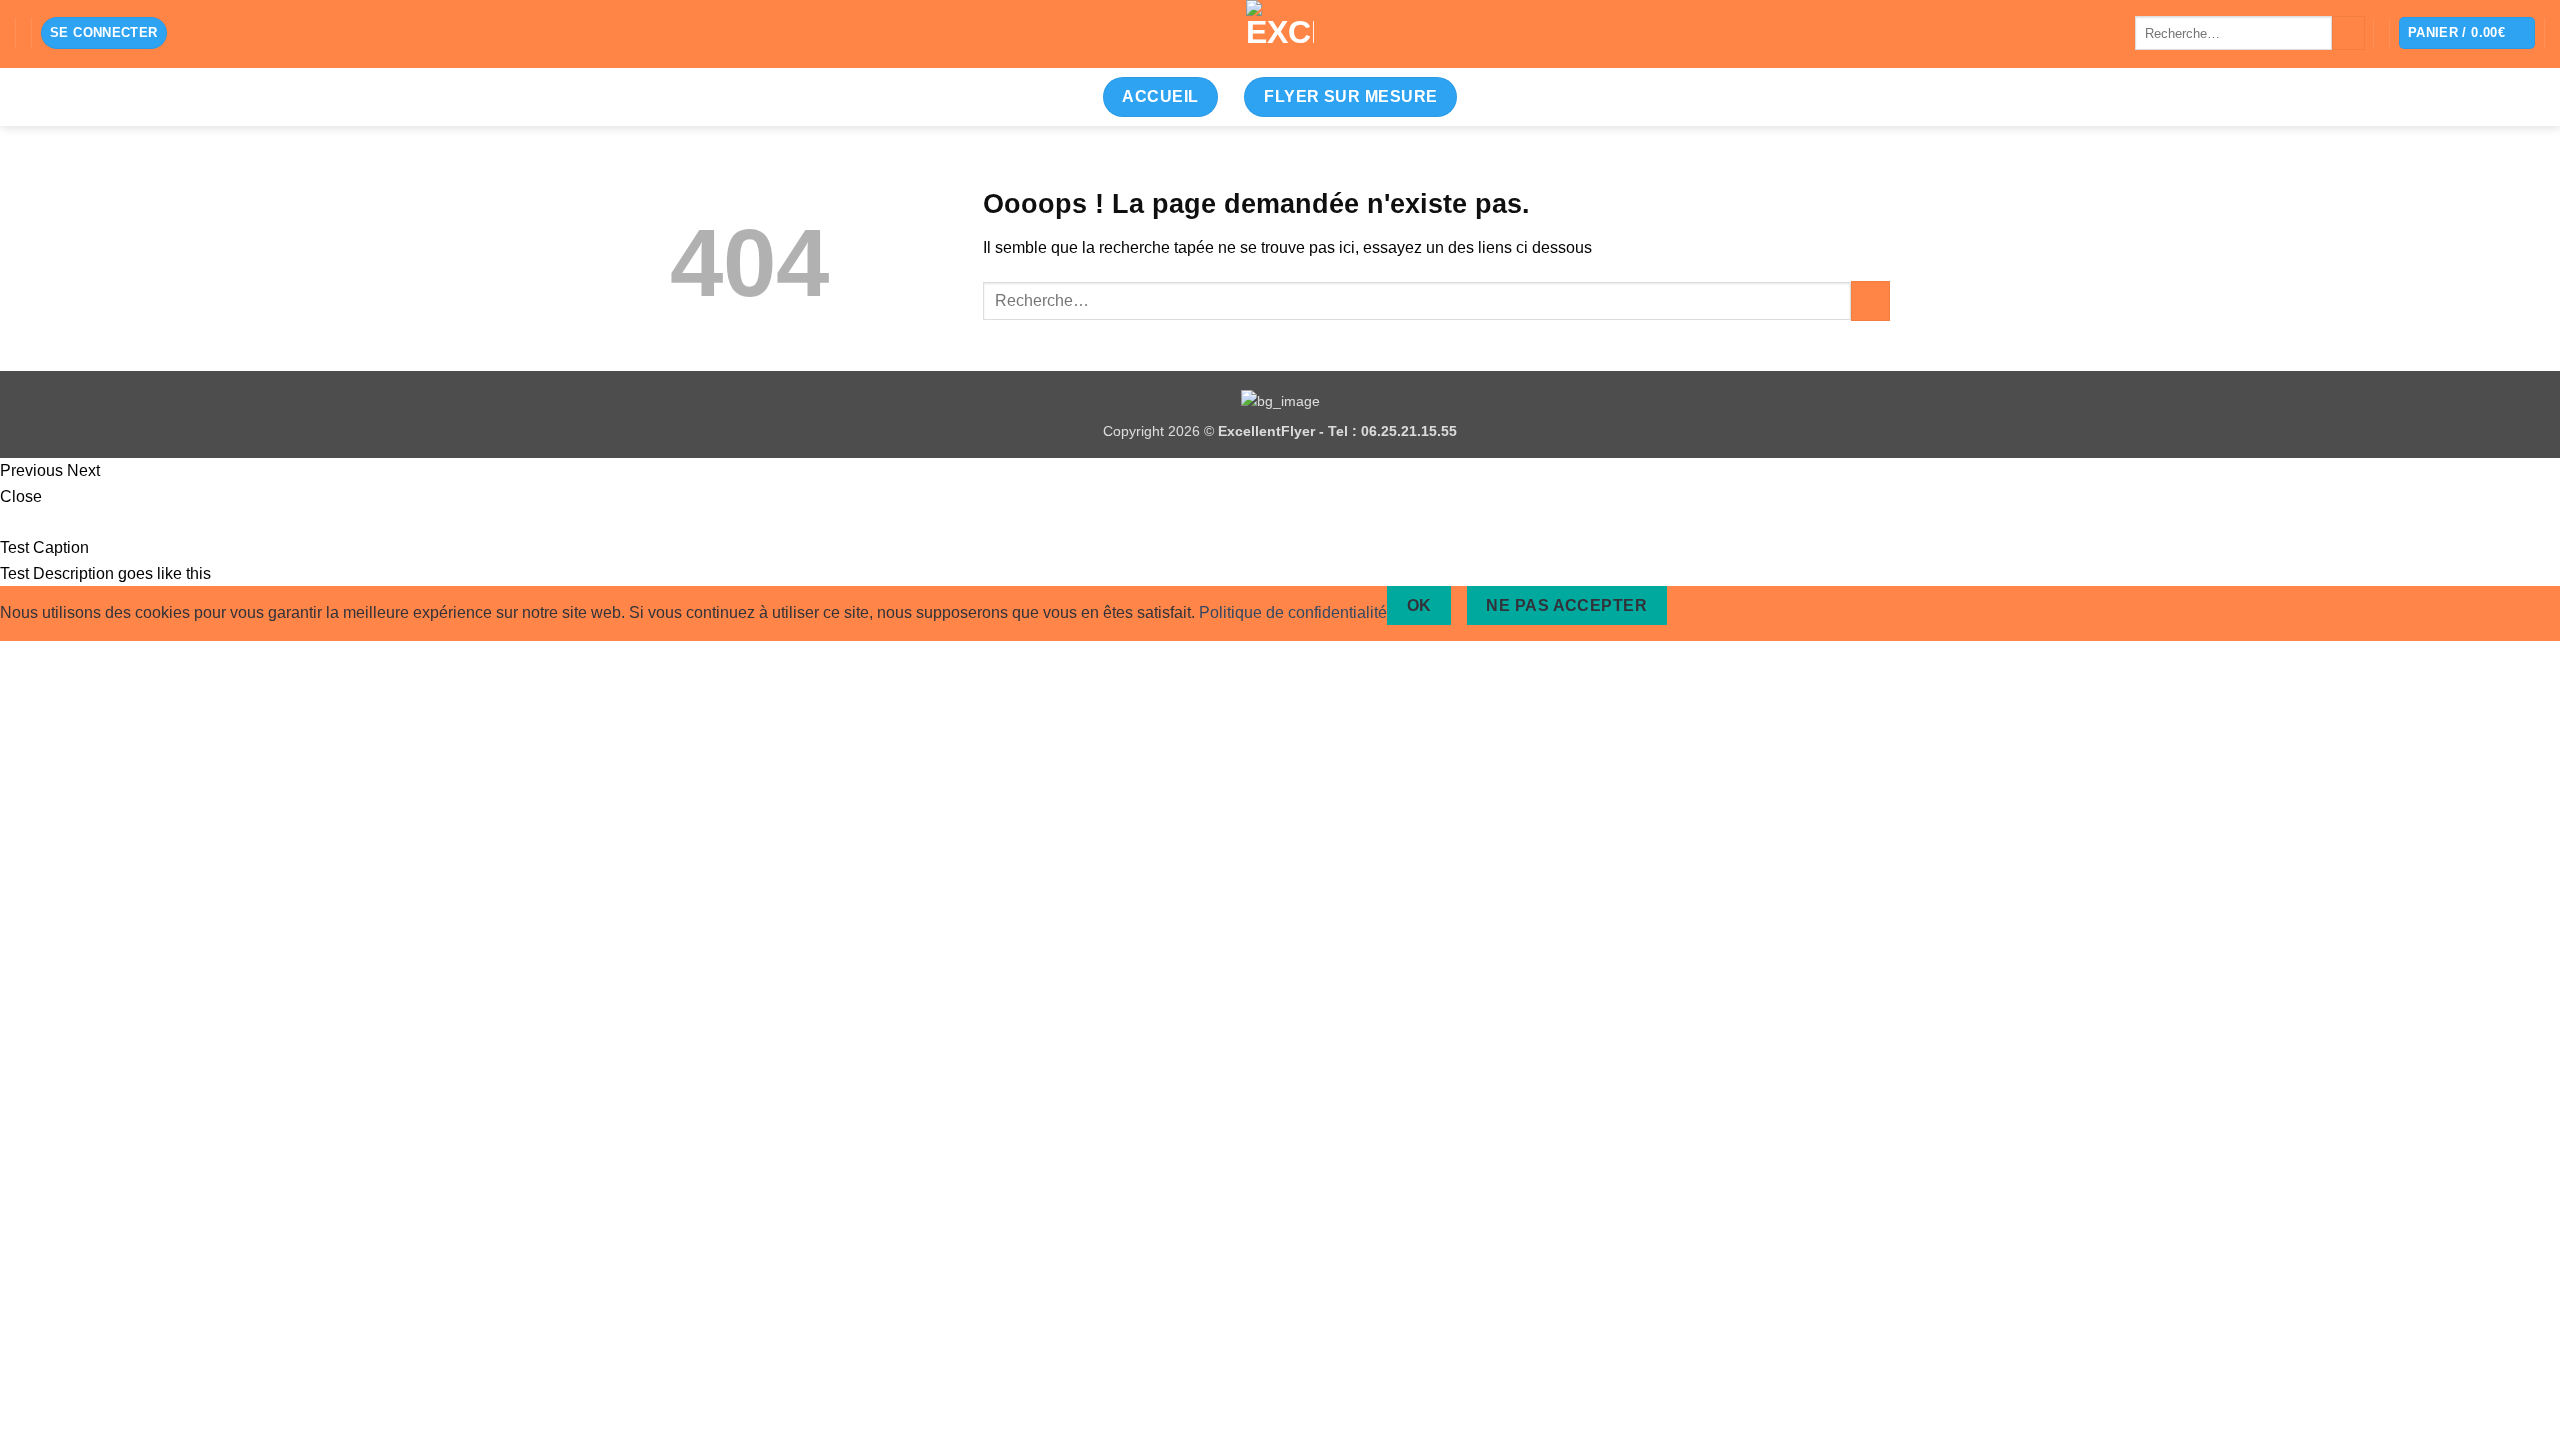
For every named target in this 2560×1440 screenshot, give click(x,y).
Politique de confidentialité (1293, 612)
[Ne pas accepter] (1701, 605)
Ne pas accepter (1566, 605)
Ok (1419, 605)
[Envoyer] (2348, 33)
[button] (104, 33)
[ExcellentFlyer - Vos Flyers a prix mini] (1280, 34)
